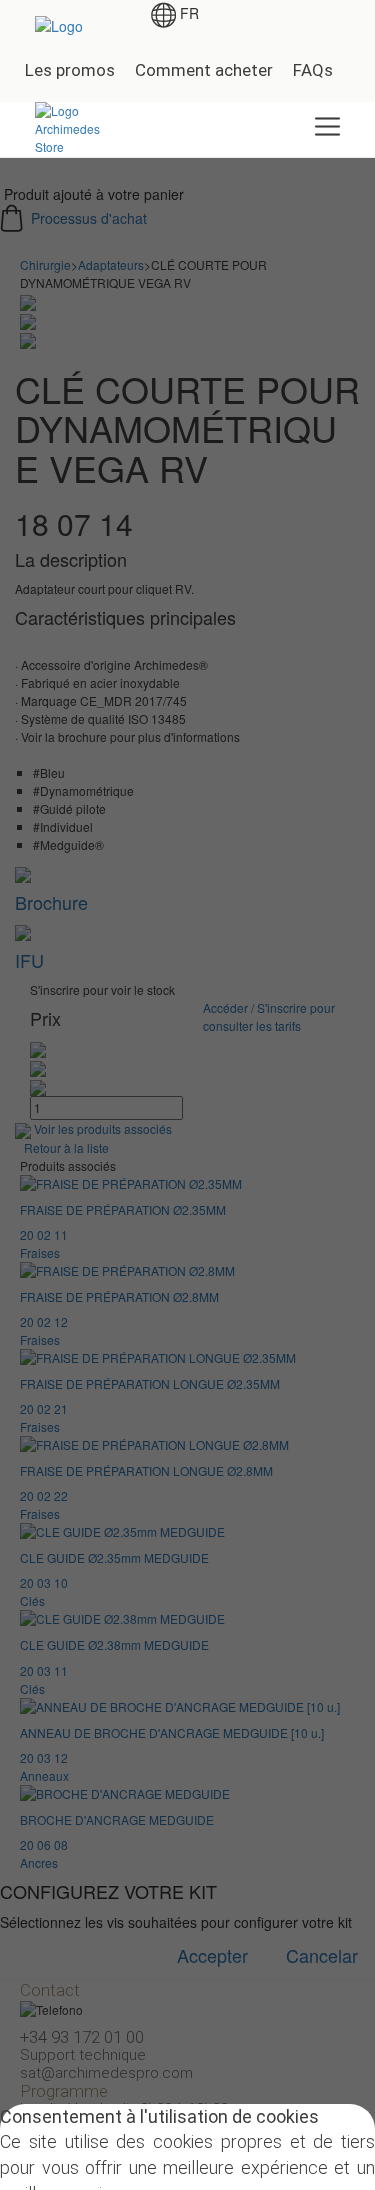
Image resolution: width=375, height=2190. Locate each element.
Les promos (70, 70)
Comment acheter (204, 70)
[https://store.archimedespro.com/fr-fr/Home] (76, 126)
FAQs (313, 70)
